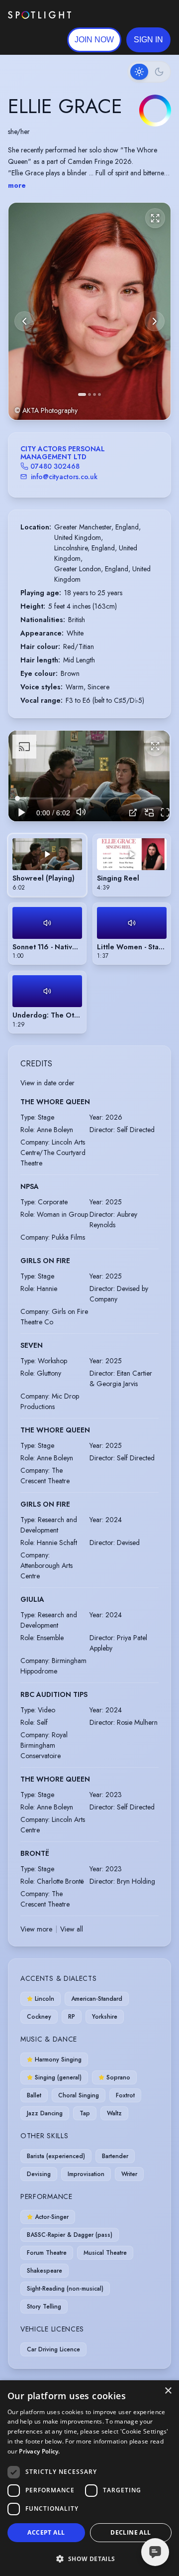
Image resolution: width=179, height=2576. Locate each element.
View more (36, 1929)
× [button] (168, 2391)
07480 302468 (55, 466)
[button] (148, 40)
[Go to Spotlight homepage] (40, 15)
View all (72, 1929)
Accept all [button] (46, 2532)
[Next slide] (155, 321)
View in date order (47, 1083)
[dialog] (89, 2478)
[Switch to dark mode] (149, 72)
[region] (89, 776)
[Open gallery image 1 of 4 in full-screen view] (89, 311)
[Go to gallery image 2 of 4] (89, 394)
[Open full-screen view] (155, 218)
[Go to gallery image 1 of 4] (82, 394)
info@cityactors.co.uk (64, 477)
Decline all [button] (131, 2532)
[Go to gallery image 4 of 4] (99, 394)
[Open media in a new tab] (133, 813)
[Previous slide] (24, 321)
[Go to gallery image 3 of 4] (94, 394)
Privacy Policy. (40, 2451)
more (17, 185)
